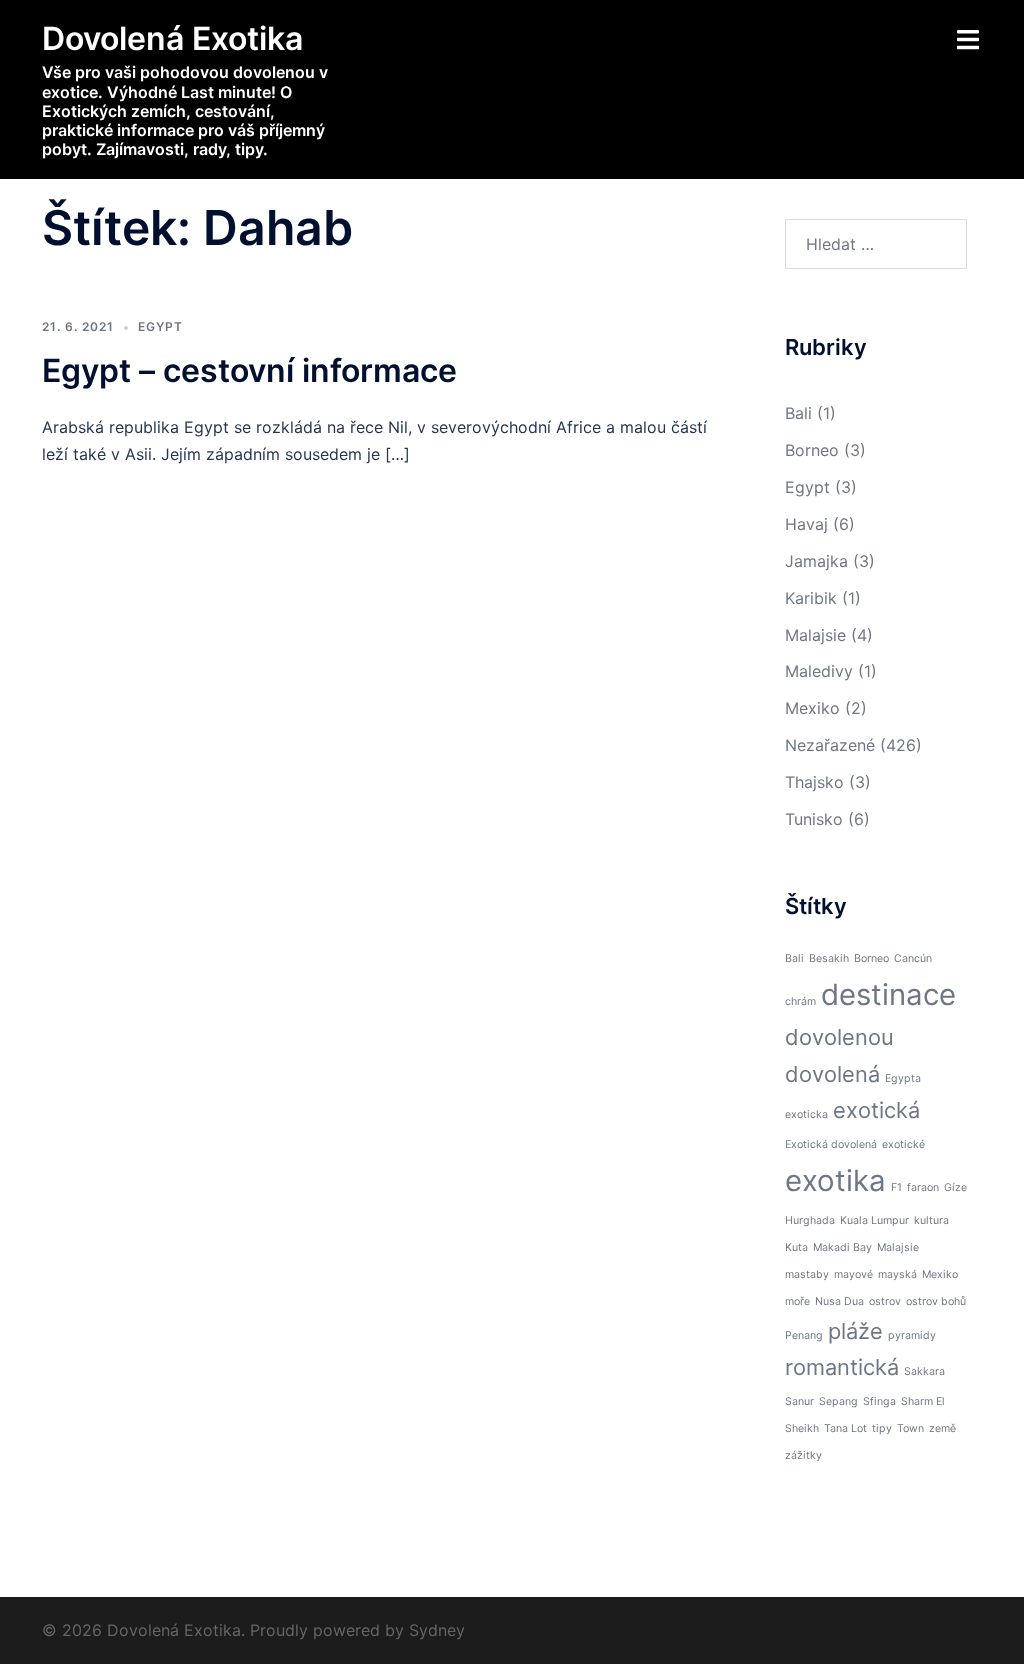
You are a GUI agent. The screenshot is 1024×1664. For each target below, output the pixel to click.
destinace (888, 994)
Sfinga (879, 1401)
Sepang (838, 1401)
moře (797, 1301)
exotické (903, 1144)
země (942, 1428)
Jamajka (816, 561)
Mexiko (812, 708)
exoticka (806, 1114)
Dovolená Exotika (172, 38)
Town (910, 1428)
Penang (804, 1335)
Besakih (829, 958)
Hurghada (810, 1220)
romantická (842, 1367)
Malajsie (815, 635)
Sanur (799, 1401)
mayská (897, 1274)
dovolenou (839, 1037)
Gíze (955, 1187)
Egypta (903, 1078)
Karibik (811, 598)
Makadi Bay (842, 1247)
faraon (923, 1187)
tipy (882, 1428)
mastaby (807, 1274)
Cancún (913, 958)
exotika (835, 1180)
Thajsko (814, 782)
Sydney (437, 1630)
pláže (855, 1331)
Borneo (812, 450)
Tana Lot (845, 1428)
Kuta (796, 1247)
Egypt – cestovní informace (249, 370)
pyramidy (912, 1335)
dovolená (832, 1074)
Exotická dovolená (831, 1144)
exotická (876, 1110)
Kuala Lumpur (874, 1220)
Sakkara (924, 1371)
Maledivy (819, 671)
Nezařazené (830, 745)
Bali (798, 413)
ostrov (885, 1301)
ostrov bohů (936, 1301)
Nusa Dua (839, 1301)
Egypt (160, 326)
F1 (896, 1187)
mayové (853, 1274)
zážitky (803, 1455)
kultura (931, 1220)
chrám (800, 1001)
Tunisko (814, 819)
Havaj (806, 524)
